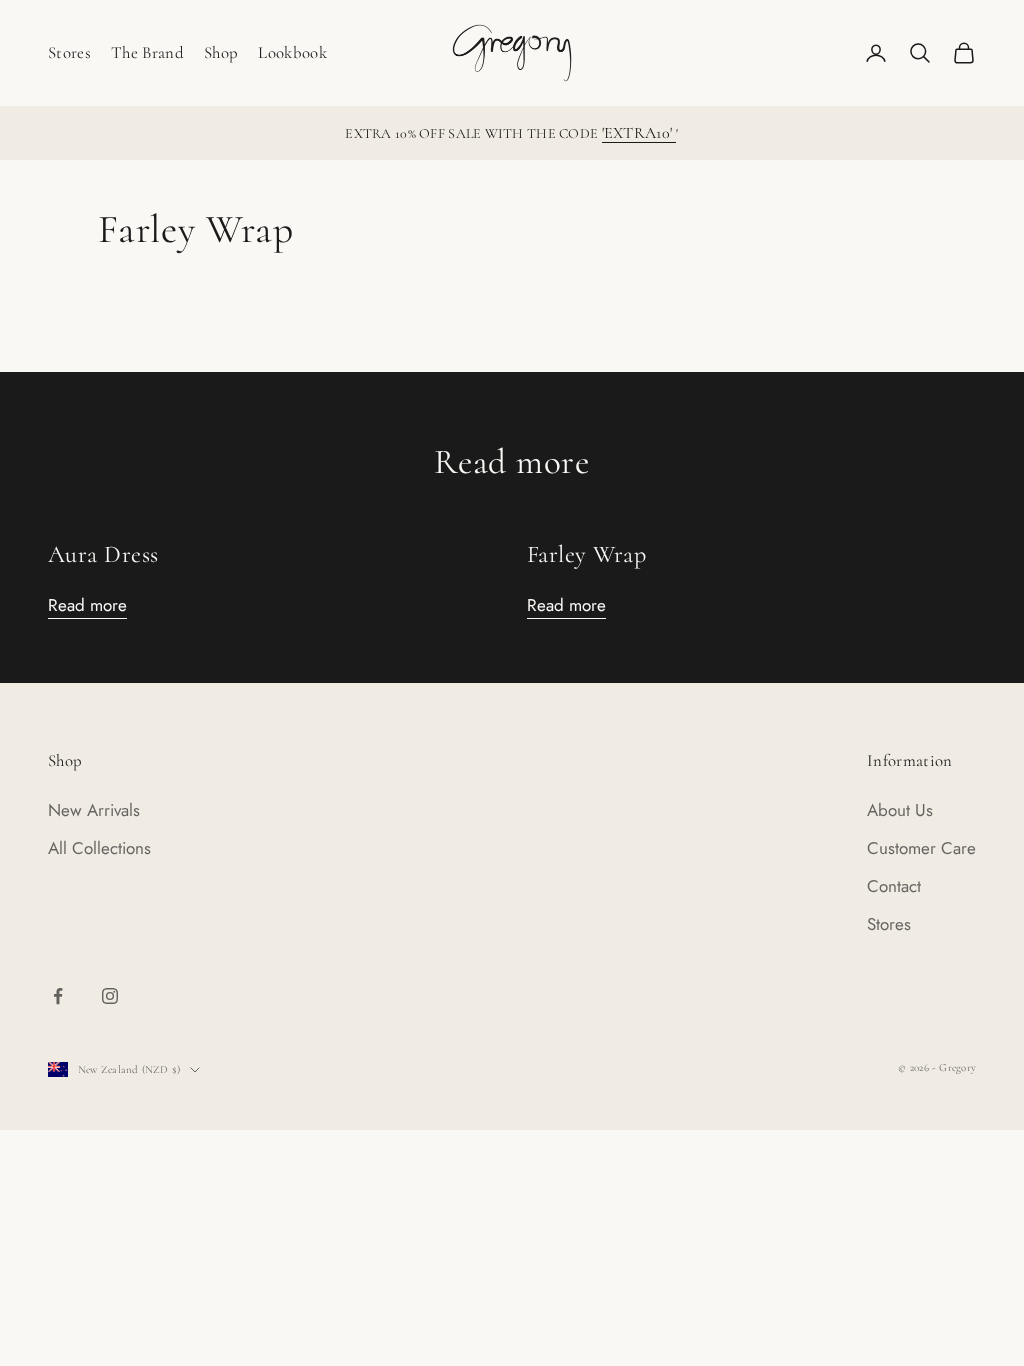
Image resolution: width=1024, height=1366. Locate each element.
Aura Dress (103, 554)
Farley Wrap (586, 554)
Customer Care (921, 848)
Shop (221, 52)
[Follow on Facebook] (58, 996)
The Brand (147, 52)
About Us (900, 810)
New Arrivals (94, 810)
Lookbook (292, 52)
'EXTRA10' (639, 133)
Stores (69, 52)
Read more (87, 605)
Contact (894, 886)
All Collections (99, 848)
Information (910, 760)
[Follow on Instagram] (110, 996)
